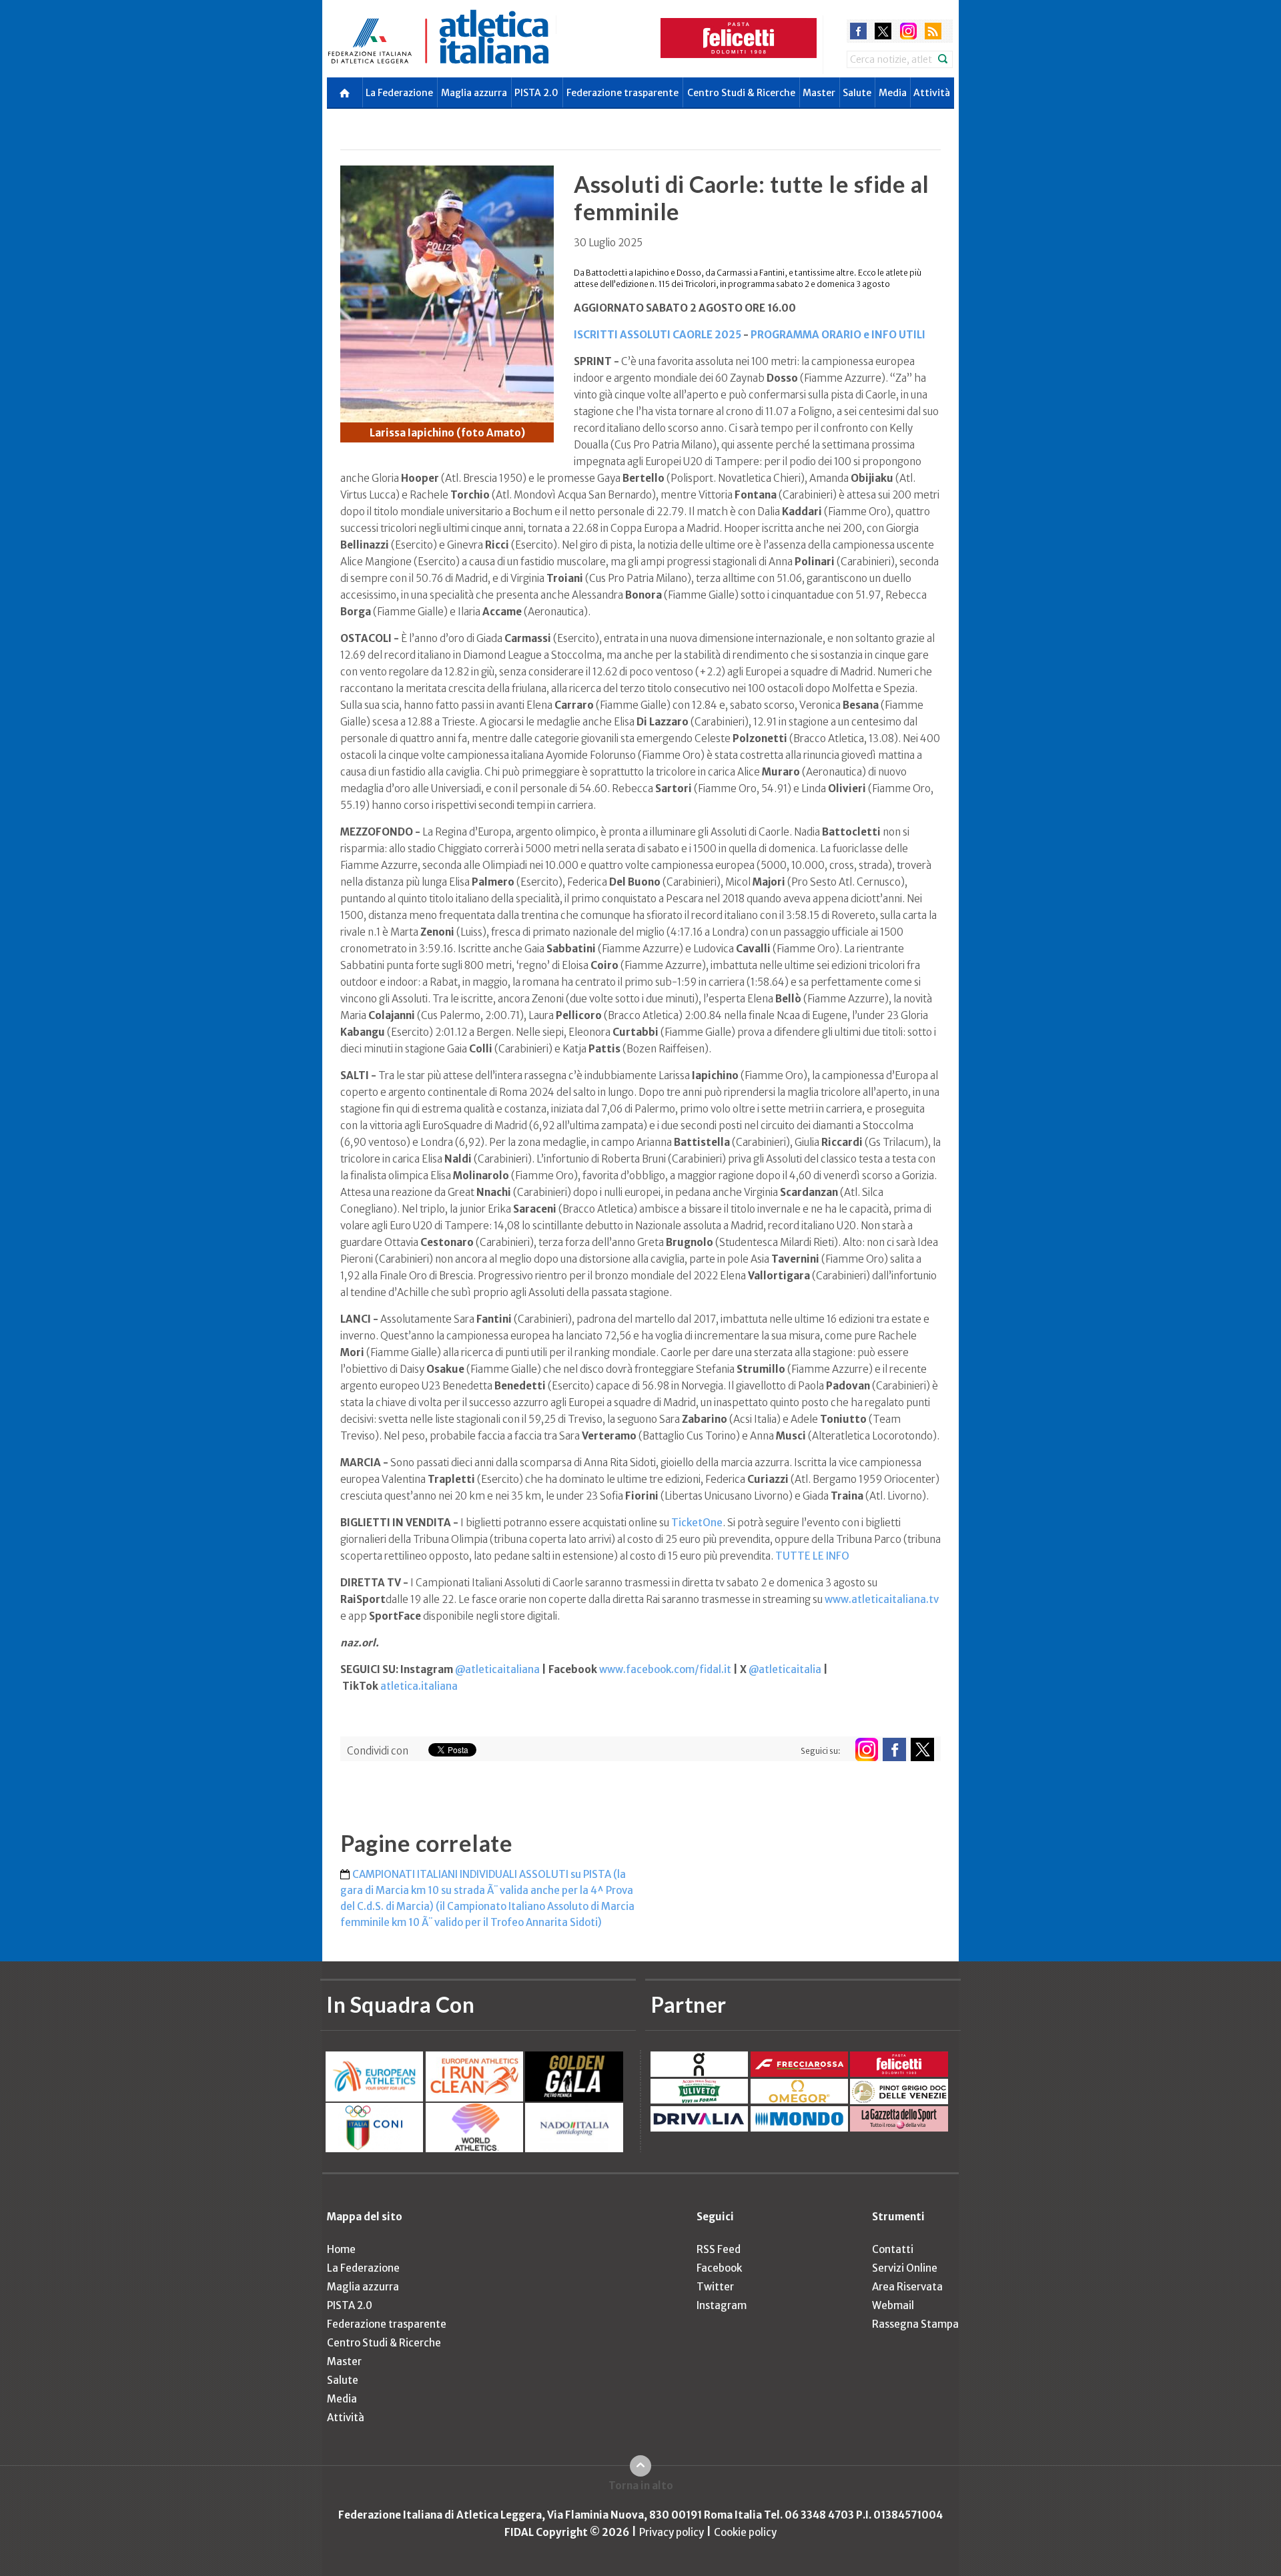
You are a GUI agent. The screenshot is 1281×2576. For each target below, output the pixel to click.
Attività (932, 93)
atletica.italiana (419, 1686)
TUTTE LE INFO (812, 1556)
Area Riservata (907, 2287)
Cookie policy (745, 2532)
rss (933, 31)
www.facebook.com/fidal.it (665, 1669)
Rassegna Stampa (915, 2324)
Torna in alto (641, 2486)
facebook (858, 31)
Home (341, 2249)
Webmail (893, 2305)
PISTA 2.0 (536, 93)
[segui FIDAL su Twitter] (922, 1749)
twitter (883, 31)
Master (819, 93)
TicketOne (697, 1523)
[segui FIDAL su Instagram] (866, 1749)
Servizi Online (905, 2268)
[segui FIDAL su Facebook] (894, 1749)
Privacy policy (672, 2532)
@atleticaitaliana (497, 1669)
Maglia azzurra (474, 93)
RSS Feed (719, 2249)
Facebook (719, 2268)
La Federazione (399, 93)
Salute (857, 93)
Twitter (715, 2287)
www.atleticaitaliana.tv (882, 1599)
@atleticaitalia (785, 1669)
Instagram (722, 2305)
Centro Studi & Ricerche (741, 93)
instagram (908, 31)
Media (893, 93)
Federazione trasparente (622, 93)
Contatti (893, 2249)
